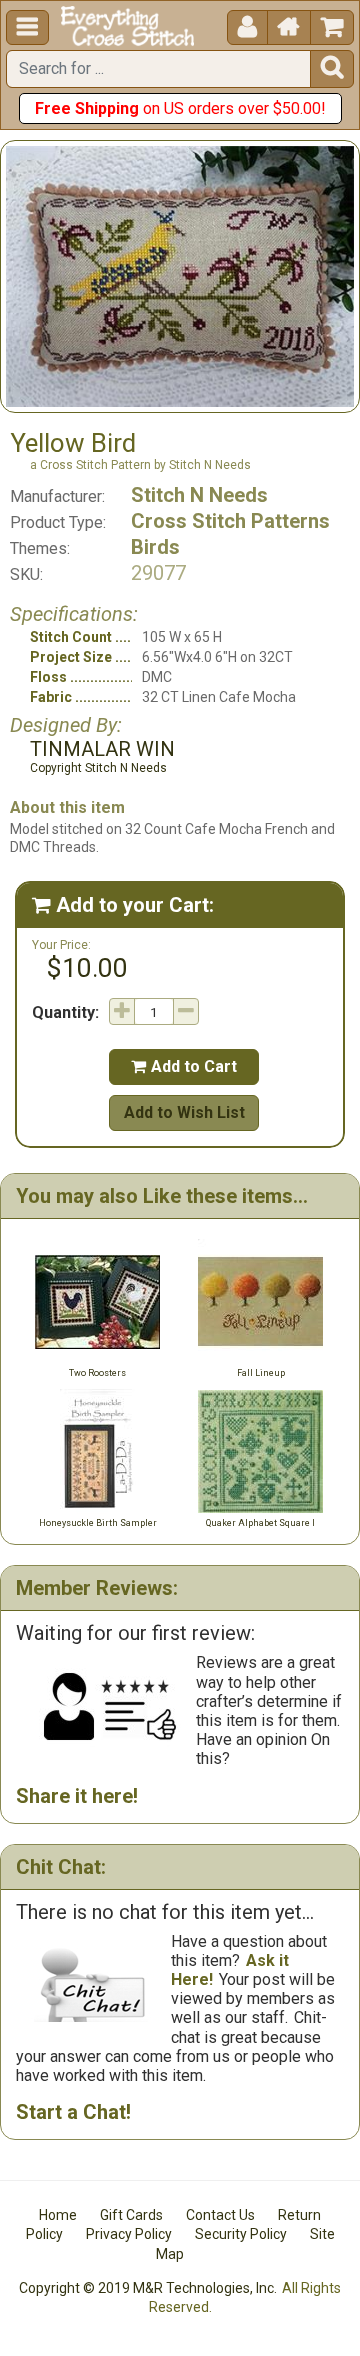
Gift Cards (131, 2215)
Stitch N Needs (199, 495)
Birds (155, 547)
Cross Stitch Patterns (230, 521)
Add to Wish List (184, 1112)
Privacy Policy (129, 2234)
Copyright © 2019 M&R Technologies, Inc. (148, 2288)
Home (58, 2215)
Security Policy (241, 2234)
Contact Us (220, 2215)
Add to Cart (184, 1066)
